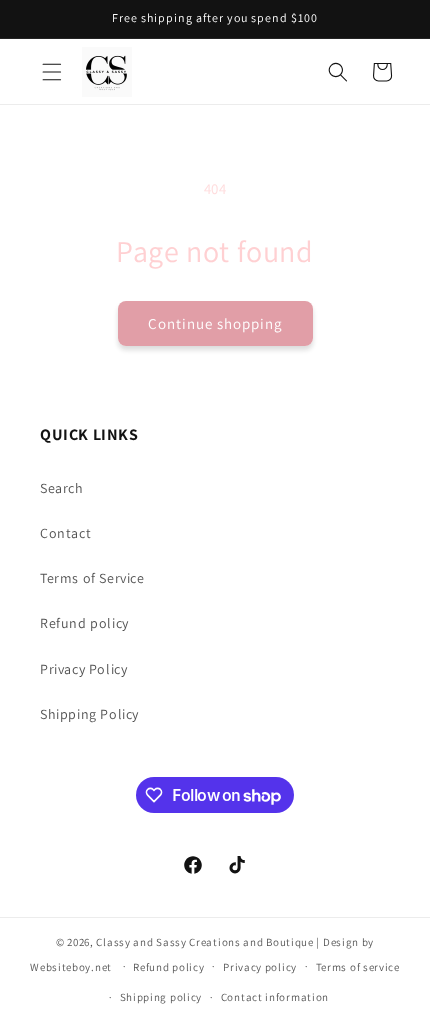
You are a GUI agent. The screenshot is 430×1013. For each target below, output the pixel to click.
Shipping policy (161, 997)
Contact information (275, 997)
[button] (52, 72)
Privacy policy (260, 967)
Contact (65, 533)
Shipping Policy (89, 714)
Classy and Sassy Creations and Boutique (204, 942)
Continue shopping (215, 323)
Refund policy (84, 623)
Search (62, 488)
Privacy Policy (83, 669)
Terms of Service (92, 578)
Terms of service (358, 967)
